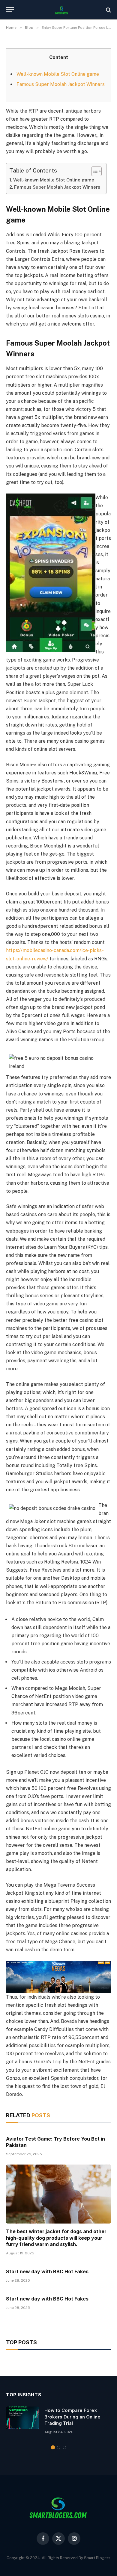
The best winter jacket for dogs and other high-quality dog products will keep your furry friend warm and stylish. (56, 2238)
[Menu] (10, 10)
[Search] (108, 10)
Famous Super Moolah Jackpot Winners (61, 84)
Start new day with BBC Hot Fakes (47, 2271)
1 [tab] (53, 2447)
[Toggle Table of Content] (93, 171)
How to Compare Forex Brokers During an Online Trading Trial (72, 2417)
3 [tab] (64, 2447)
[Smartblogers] (61, 10)
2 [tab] (59, 2447)
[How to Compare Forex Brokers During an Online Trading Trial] (22, 2418)
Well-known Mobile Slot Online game (58, 74)
